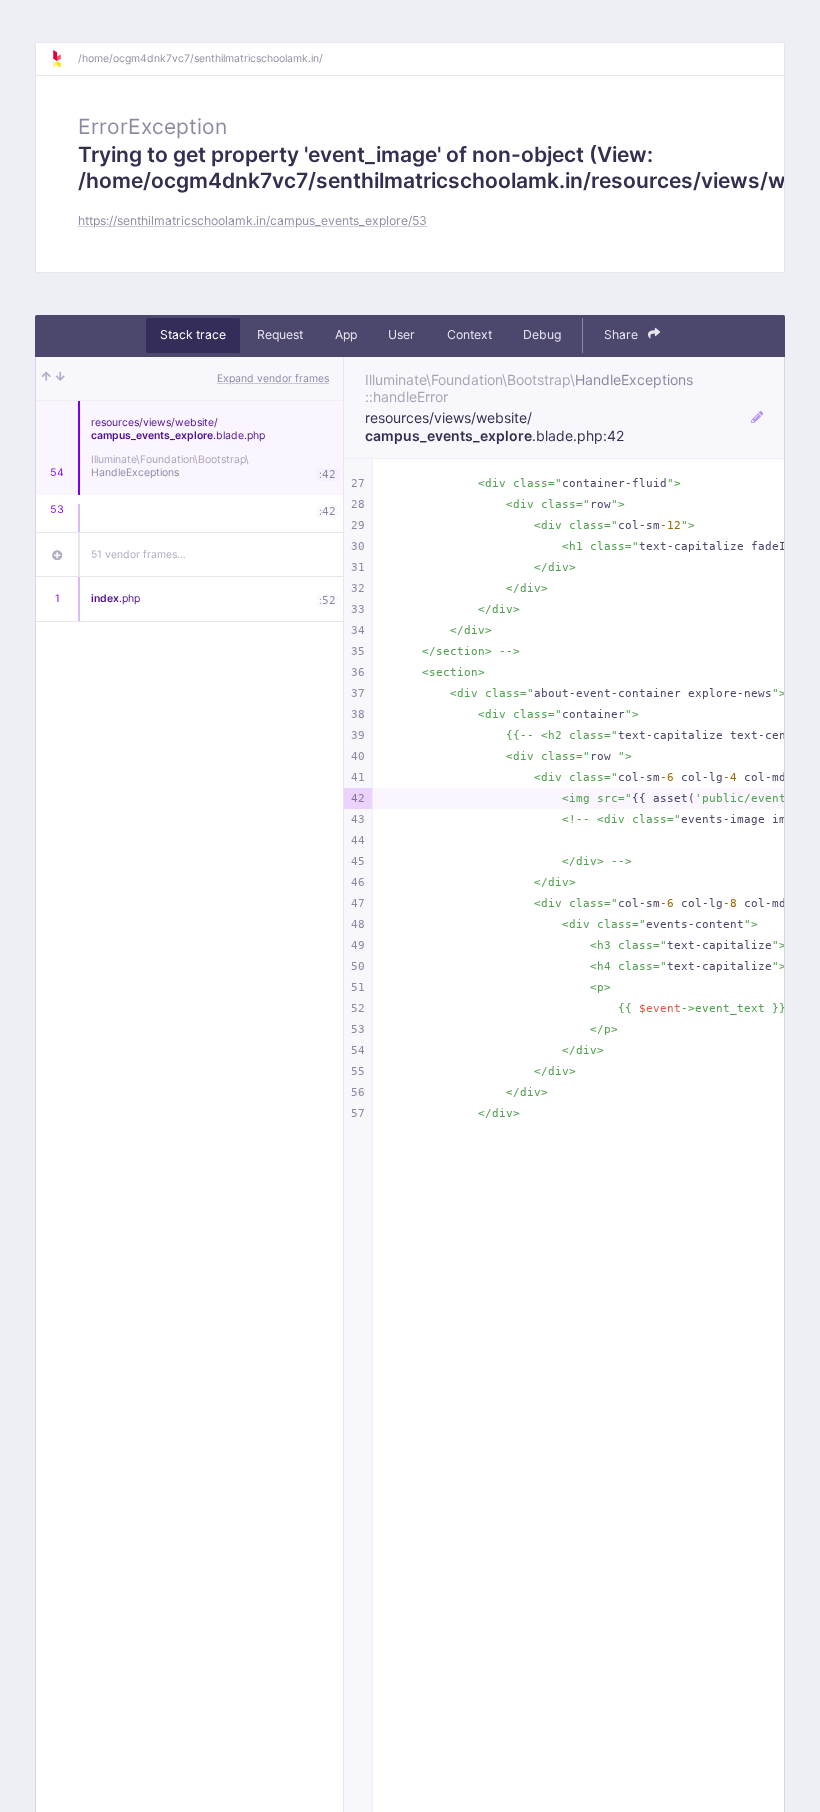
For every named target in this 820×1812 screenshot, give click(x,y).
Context (469, 334)
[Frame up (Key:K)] (46, 379)
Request (280, 334)
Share (622, 334)
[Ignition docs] (64, 59)
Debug (542, 334)
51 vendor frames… (138, 554)
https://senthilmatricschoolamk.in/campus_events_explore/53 (252, 220)
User (401, 334)
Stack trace (193, 334)
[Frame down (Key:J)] (60, 379)
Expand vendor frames (273, 378)
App (346, 334)
